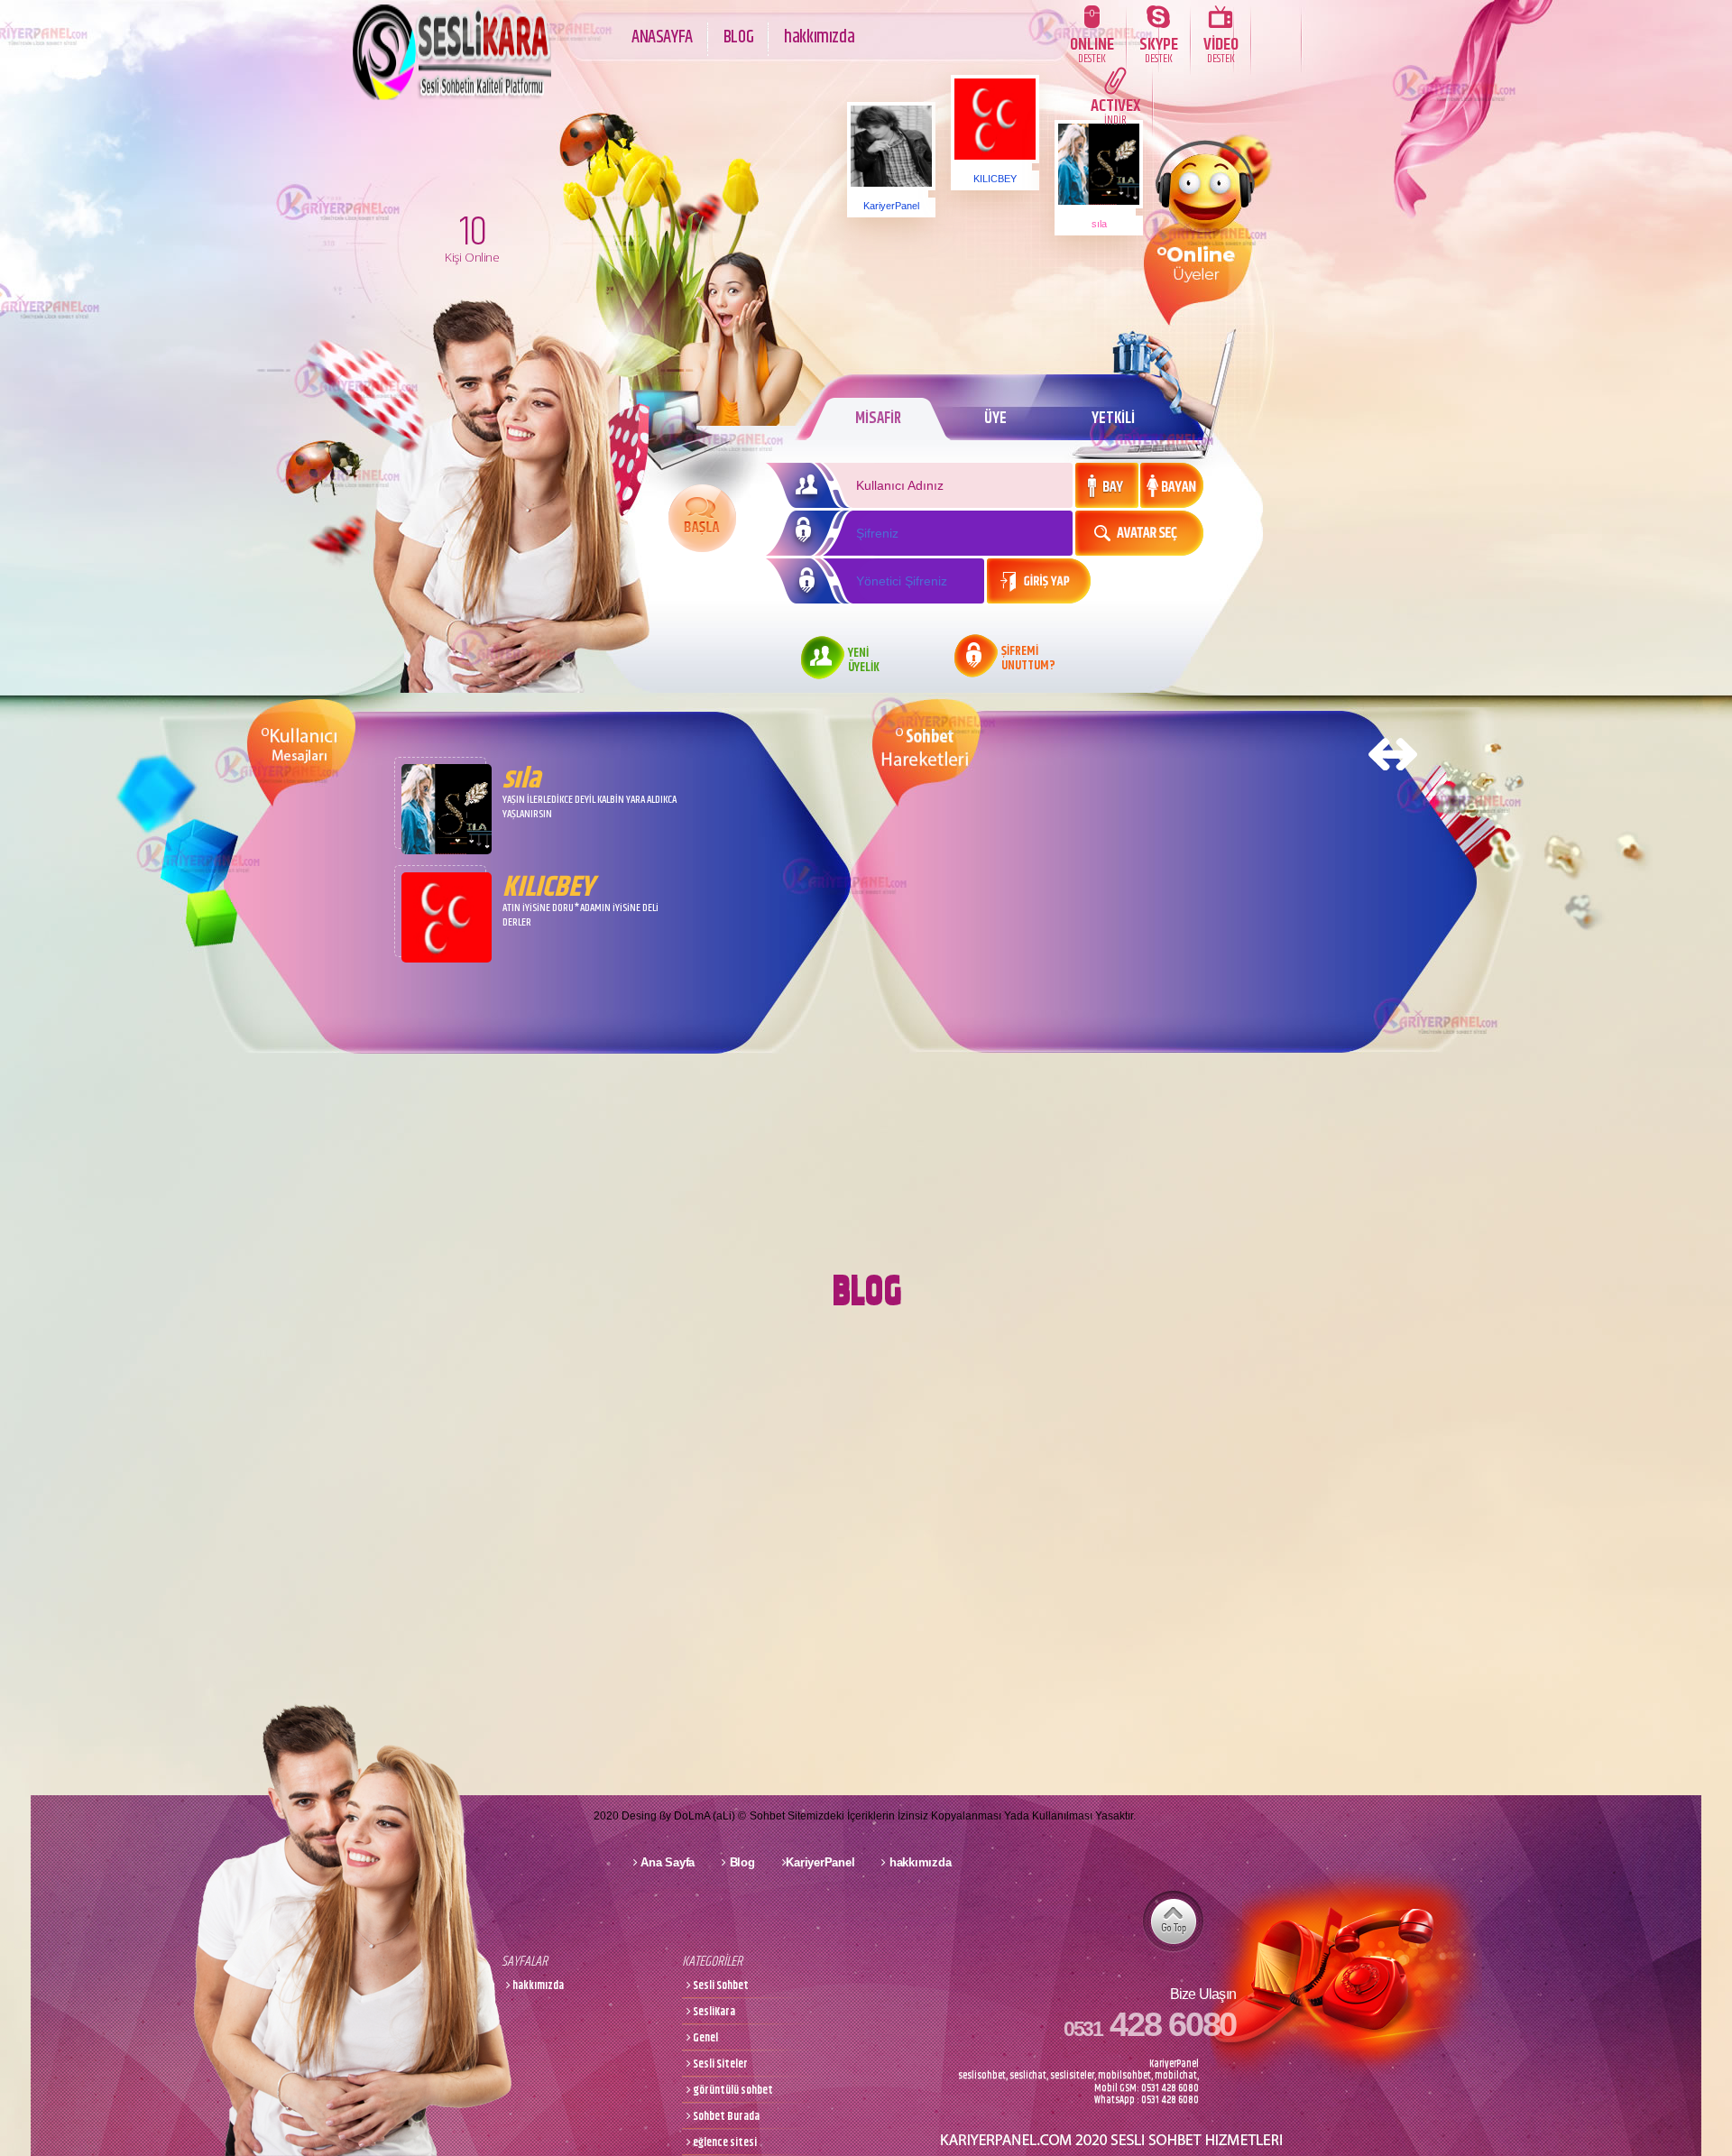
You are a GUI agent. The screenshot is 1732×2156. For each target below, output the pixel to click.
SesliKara (713, 2012)
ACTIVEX (1115, 111)
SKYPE (1159, 49)
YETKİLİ (1113, 419)
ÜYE (995, 419)
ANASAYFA (662, 37)
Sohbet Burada (725, 2117)
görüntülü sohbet (732, 2091)
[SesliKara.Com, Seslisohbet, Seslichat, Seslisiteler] (452, 100)
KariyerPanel (820, 1862)
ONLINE (1092, 49)
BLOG (738, 37)
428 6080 (1150, 2024)
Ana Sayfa (666, 1862)
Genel (705, 2038)
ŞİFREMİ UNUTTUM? (1028, 659)
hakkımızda (819, 37)
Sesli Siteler (719, 2064)
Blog (741, 1862)
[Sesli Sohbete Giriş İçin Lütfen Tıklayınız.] (702, 518)
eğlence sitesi (724, 2143)
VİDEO (1221, 49)
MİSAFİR (878, 419)
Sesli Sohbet (720, 1986)
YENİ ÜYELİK (864, 661)
